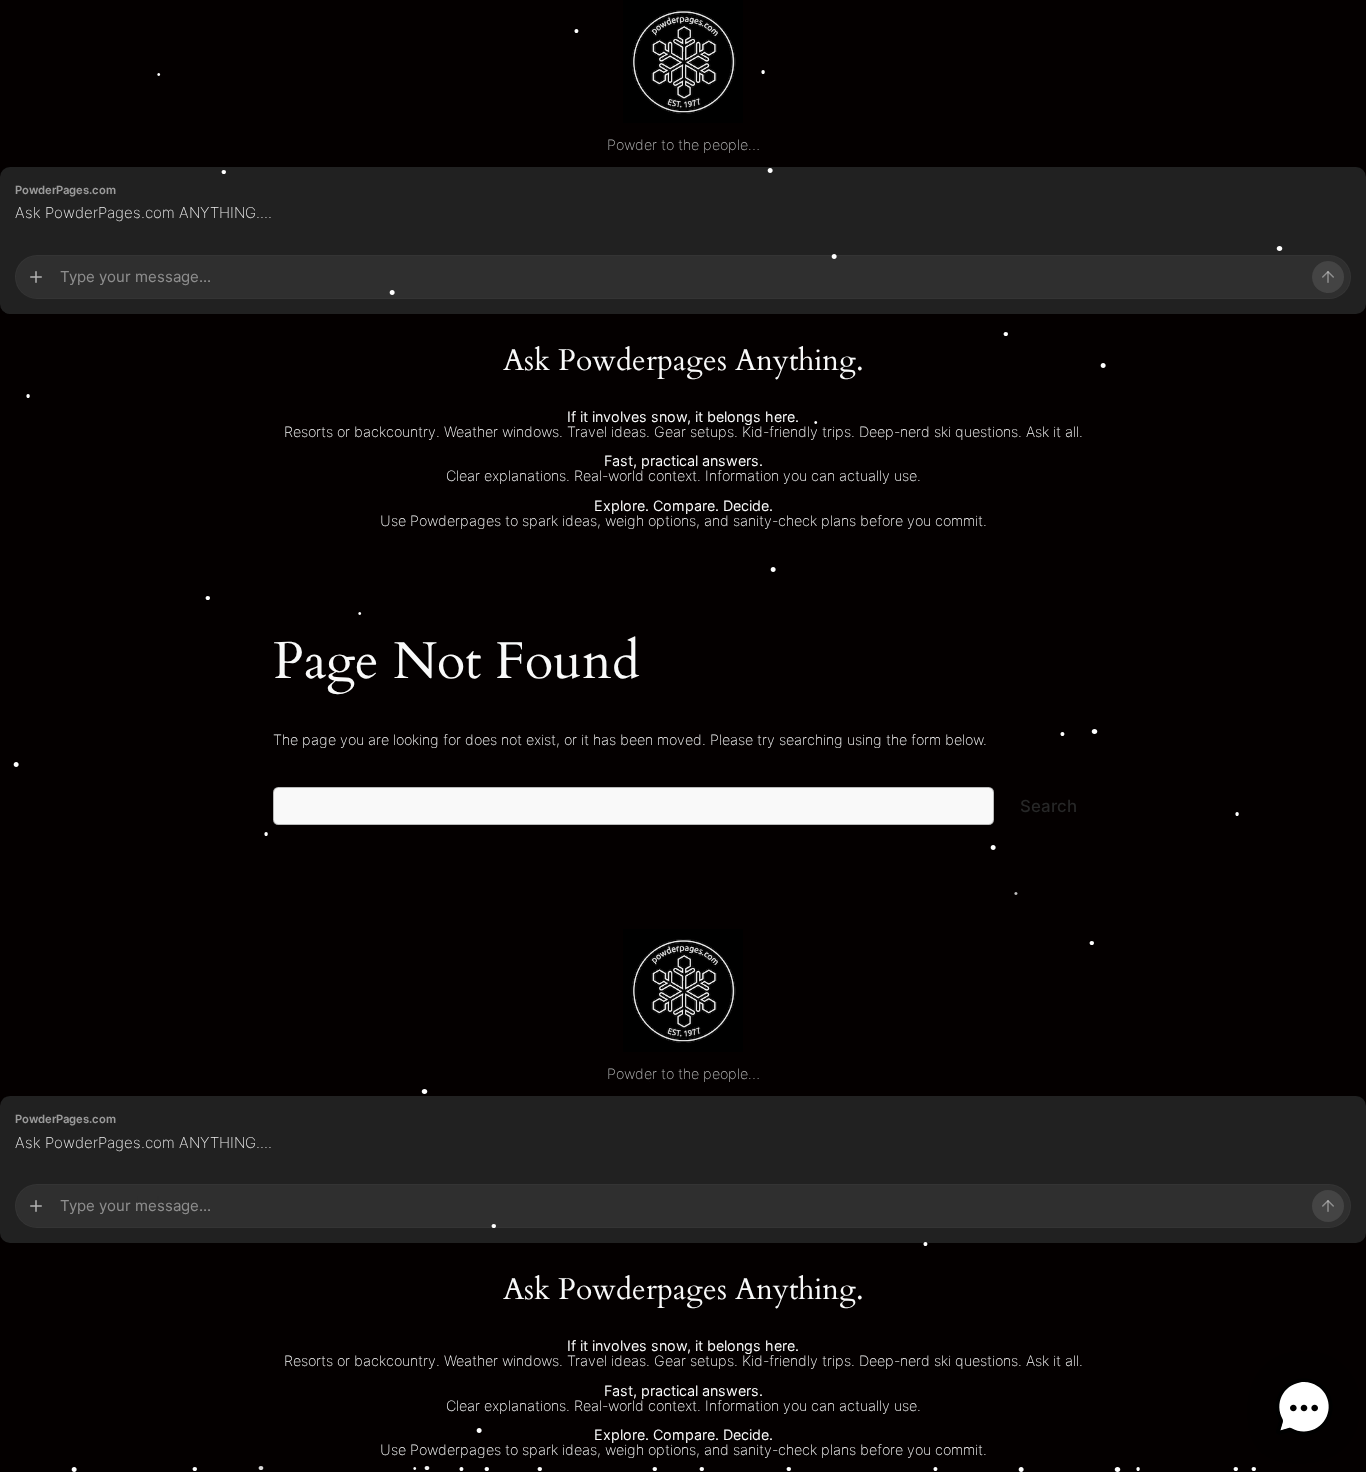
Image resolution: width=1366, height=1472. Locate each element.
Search (1048, 806)
